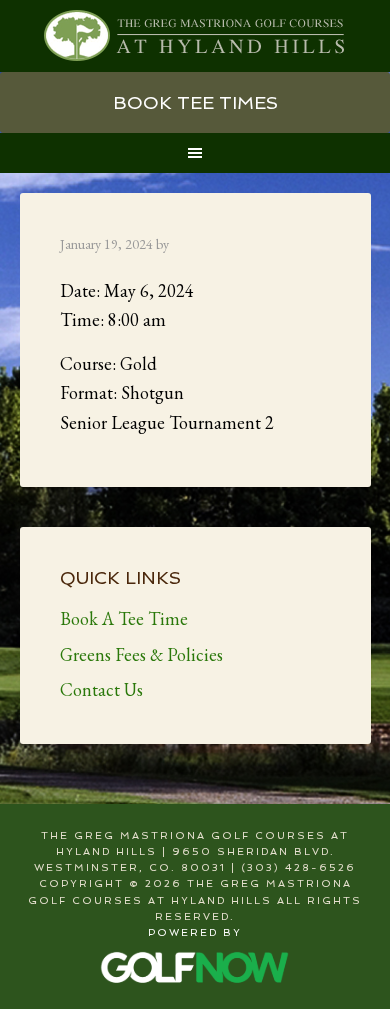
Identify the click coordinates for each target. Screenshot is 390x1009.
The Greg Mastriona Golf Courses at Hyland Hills (195, 36)
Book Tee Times (195, 102)
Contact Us (101, 689)
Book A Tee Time (124, 618)
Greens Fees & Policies (141, 654)
